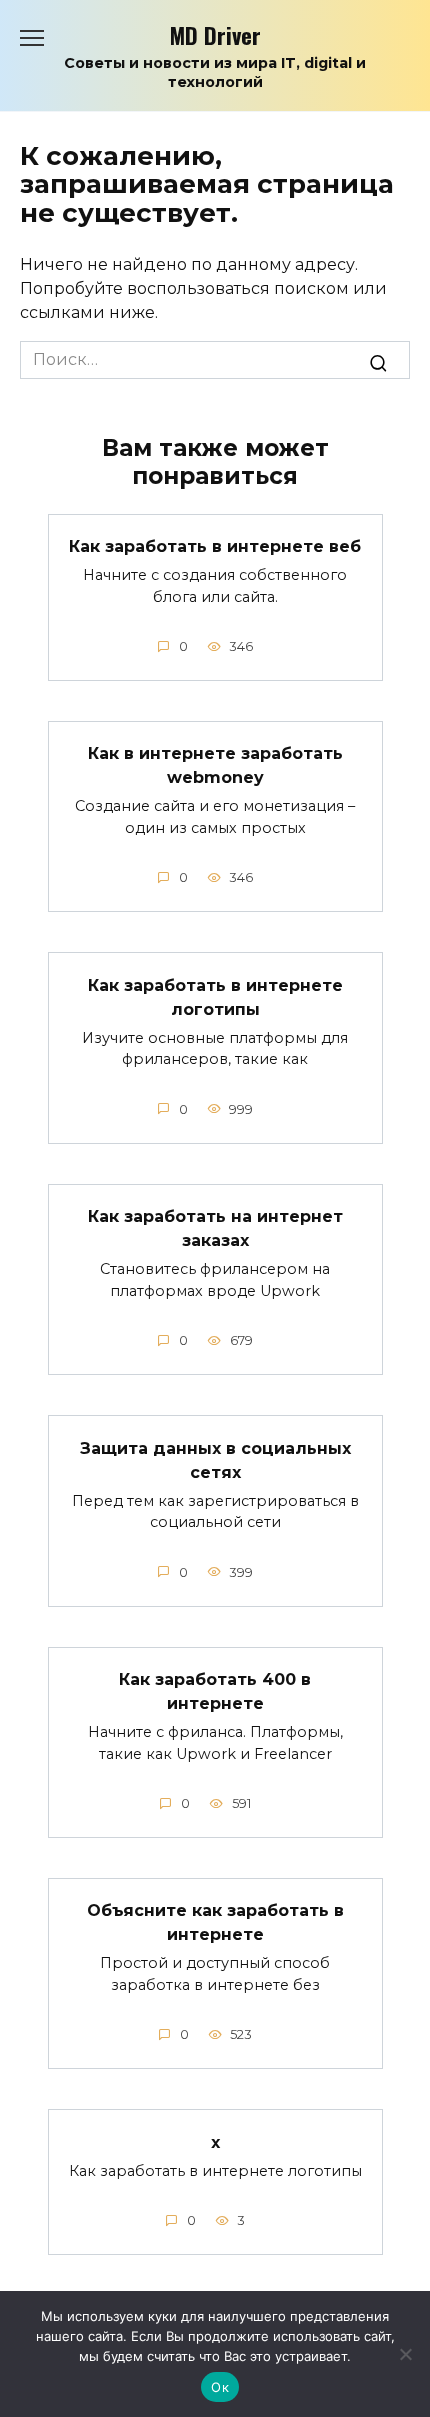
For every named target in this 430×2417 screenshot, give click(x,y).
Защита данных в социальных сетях (215, 1459)
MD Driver (215, 34)
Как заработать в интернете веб (215, 546)
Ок (220, 2387)
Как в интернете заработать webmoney (215, 765)
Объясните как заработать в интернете (215, 1922)
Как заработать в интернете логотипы (215, 996)
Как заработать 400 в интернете (215, 1691)
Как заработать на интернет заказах (215, 1228)
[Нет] (405, 2354)
